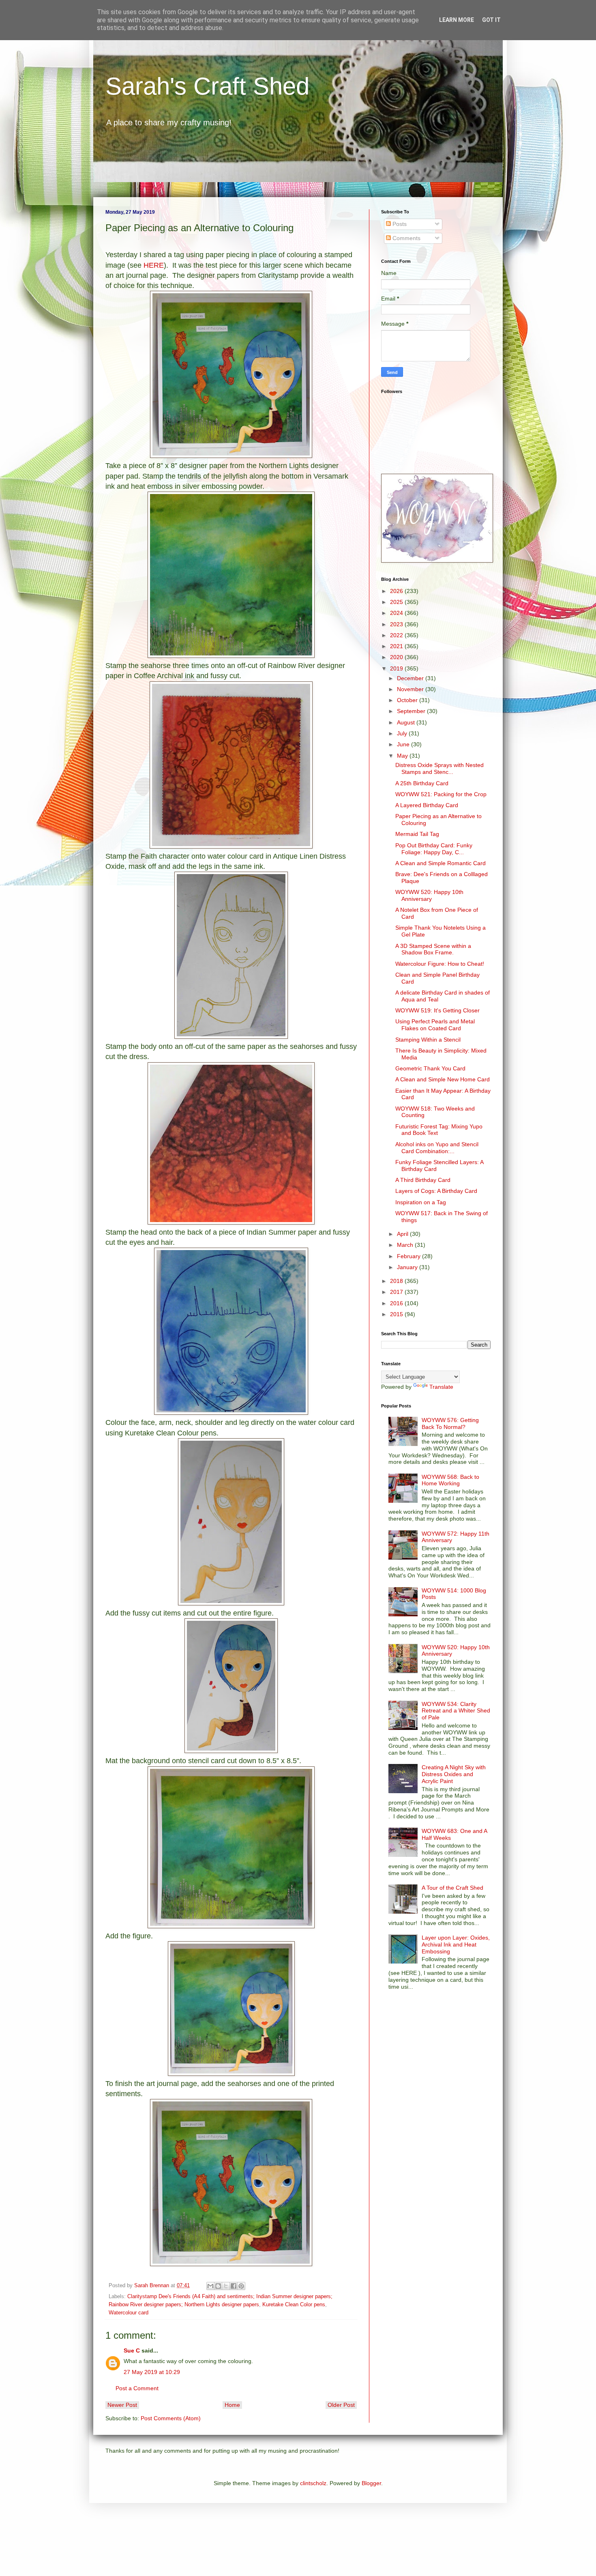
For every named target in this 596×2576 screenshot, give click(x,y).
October (408, 700)
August (407, 722)
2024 (397, 613)
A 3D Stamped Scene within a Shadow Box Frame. (433, 949)
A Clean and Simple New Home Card (443, 1079)
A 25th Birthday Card (422, 783)
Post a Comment (137, 2388)
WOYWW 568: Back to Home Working (450, 1480)
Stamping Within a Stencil (428, 1040)
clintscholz (313, 2483)
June (404, 744)
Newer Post (122, 2405)
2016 (397, 1303)
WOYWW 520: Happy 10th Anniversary (429, 895)
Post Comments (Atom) (171, 2418)
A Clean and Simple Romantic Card (441, 863)
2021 (397, 646)
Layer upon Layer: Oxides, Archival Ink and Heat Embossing (456, 1944)
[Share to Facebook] (234, 2286)
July (403, 733)
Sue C (132, 2350)
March (406, 1245)
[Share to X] (226, 2286)
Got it (491, 20)
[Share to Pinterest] (241, 2286)
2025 (397, 602)
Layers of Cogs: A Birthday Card (436, 1191)
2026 (397, 591)
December (411, 678)
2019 (397, 668)
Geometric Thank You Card (430, 1068)
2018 (397, 1281)
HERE (154, 265)
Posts (399, 224)
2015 (397, 1314)
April (403, 1234)
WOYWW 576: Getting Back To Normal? (450, 1423)
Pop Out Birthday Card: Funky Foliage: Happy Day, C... (434, 849)
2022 (397, 635)
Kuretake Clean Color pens (294, 2305)
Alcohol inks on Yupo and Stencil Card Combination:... (437, 1148)
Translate (441, 1387)
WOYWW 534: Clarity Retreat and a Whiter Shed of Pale (456, 1711)
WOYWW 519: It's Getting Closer (437, 1010)
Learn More (457, 20)
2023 (397, 624)
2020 (397, 657)
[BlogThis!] (218, 2286)
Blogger (371, 2483)
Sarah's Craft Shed (207, 86)
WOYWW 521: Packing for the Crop (441, 794)
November (411, 689)
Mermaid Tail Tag (417, 834)
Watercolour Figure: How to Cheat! (440, 964)
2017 (397, 1292)
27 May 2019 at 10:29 (152, 2372)
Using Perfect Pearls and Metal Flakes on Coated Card (435, 1025)
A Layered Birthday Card (427, 805)
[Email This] (210, 2286)
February (409, 1256)
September (412, 711)
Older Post (341, 2405)
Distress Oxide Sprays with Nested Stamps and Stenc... (439, 768)
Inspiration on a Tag (421, 1202)
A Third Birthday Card (423, 1180)
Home (232, 2405)
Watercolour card (129, 2313)
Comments (406, 238)
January (408, 1267)
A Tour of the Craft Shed (452, 1888)
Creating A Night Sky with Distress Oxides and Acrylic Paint (454, 1774)
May (403, 756)
